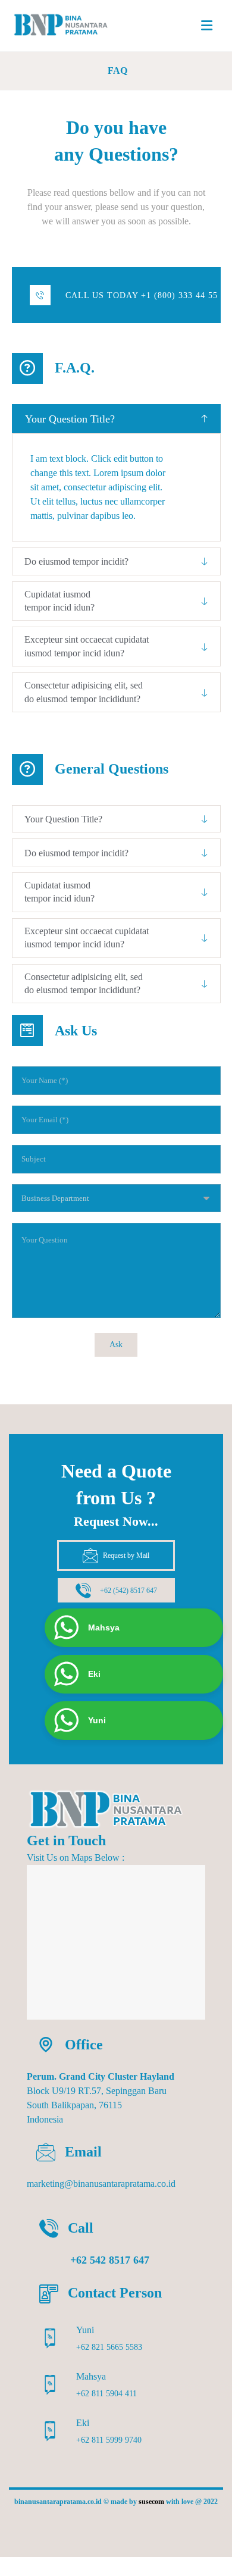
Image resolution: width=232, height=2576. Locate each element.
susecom (151, 2502)
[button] (206, 26)
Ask (116, 1345)
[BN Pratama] (67, 25)
